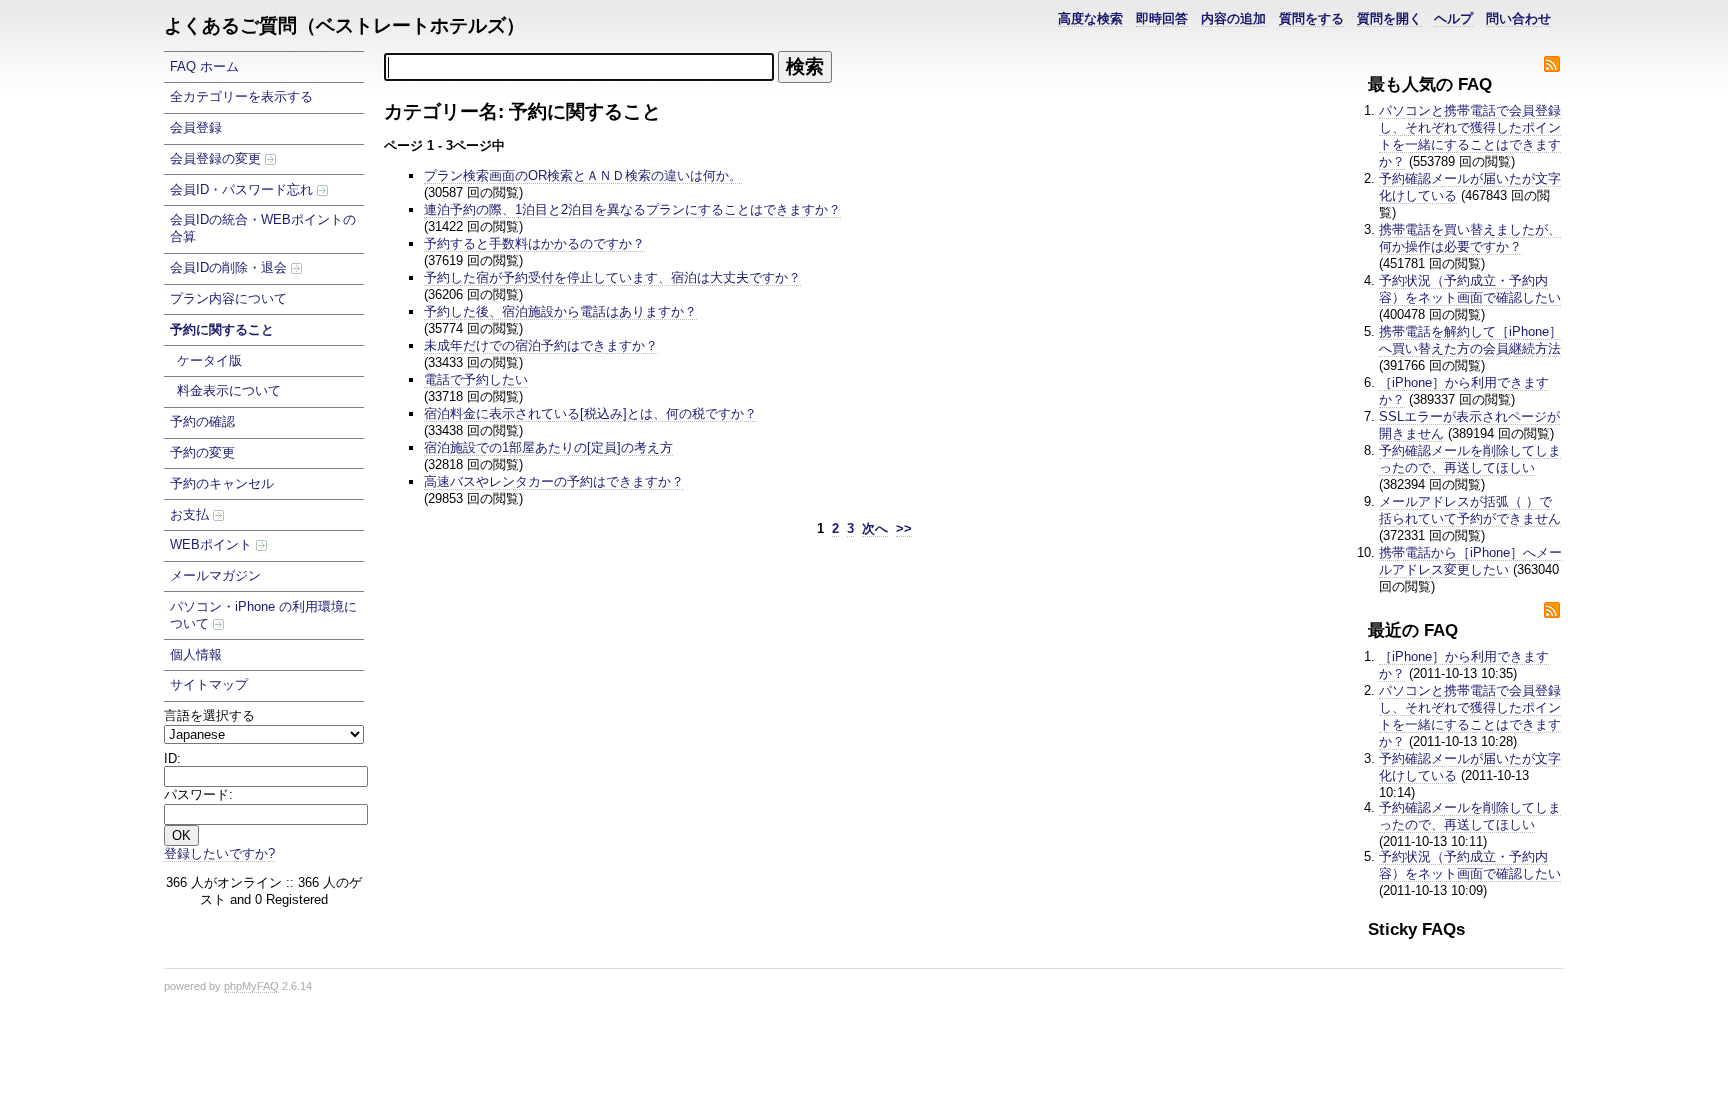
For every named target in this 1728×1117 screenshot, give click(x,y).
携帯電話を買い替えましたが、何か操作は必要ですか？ (1470, 238)
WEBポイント (213, 544)
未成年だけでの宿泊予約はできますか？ (541, 345)
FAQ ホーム (204, 66)
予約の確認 (202, 421)
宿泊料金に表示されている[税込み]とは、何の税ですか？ (590, 413)
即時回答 (1162, 18)
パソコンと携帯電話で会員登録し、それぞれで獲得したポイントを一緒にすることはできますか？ (1470, 136)
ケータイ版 (209, 360)
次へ (875, 528)
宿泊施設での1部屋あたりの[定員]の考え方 (548, 447)
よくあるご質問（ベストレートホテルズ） (344, 25)
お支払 (191, 514)
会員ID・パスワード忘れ (243, 189)
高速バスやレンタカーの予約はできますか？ (554, 481)
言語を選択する (209, 715)
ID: (172, 758)
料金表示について (229, 390)
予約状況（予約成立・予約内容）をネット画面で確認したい (1470, 289)
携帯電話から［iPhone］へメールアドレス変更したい (1470, 561)
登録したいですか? (219, 853)
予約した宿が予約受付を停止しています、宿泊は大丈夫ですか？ (612, 277)
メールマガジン (215, 575)
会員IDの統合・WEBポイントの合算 (263, 228)
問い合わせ (1518, 18)
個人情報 (196, 654)
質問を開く (1389, 18)
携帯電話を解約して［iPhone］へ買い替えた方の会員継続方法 (1470, 340)
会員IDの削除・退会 (230, 267)
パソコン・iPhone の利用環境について (263, 615)
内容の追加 (1233, 18)
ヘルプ (1453, 18)
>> (904, 528)
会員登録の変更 (217, 158)
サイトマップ (209, 684)
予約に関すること (222, 329)
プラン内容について (228, 298)
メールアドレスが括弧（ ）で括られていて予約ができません (1470, 510)
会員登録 (196, 127)
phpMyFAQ (251, 986)
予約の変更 (202, 452)
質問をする (1311, 18)
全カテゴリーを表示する (241, 96)
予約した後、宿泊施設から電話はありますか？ (560, 311)
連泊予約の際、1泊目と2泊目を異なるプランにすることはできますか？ (632, 209)
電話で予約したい (476, 379)
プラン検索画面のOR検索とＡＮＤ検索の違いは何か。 (583, 175)
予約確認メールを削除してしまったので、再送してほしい (1470, 459)
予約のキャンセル (222, 483)
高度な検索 (1090, 18)
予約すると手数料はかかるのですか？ (534, 243)
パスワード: (198, 794)
